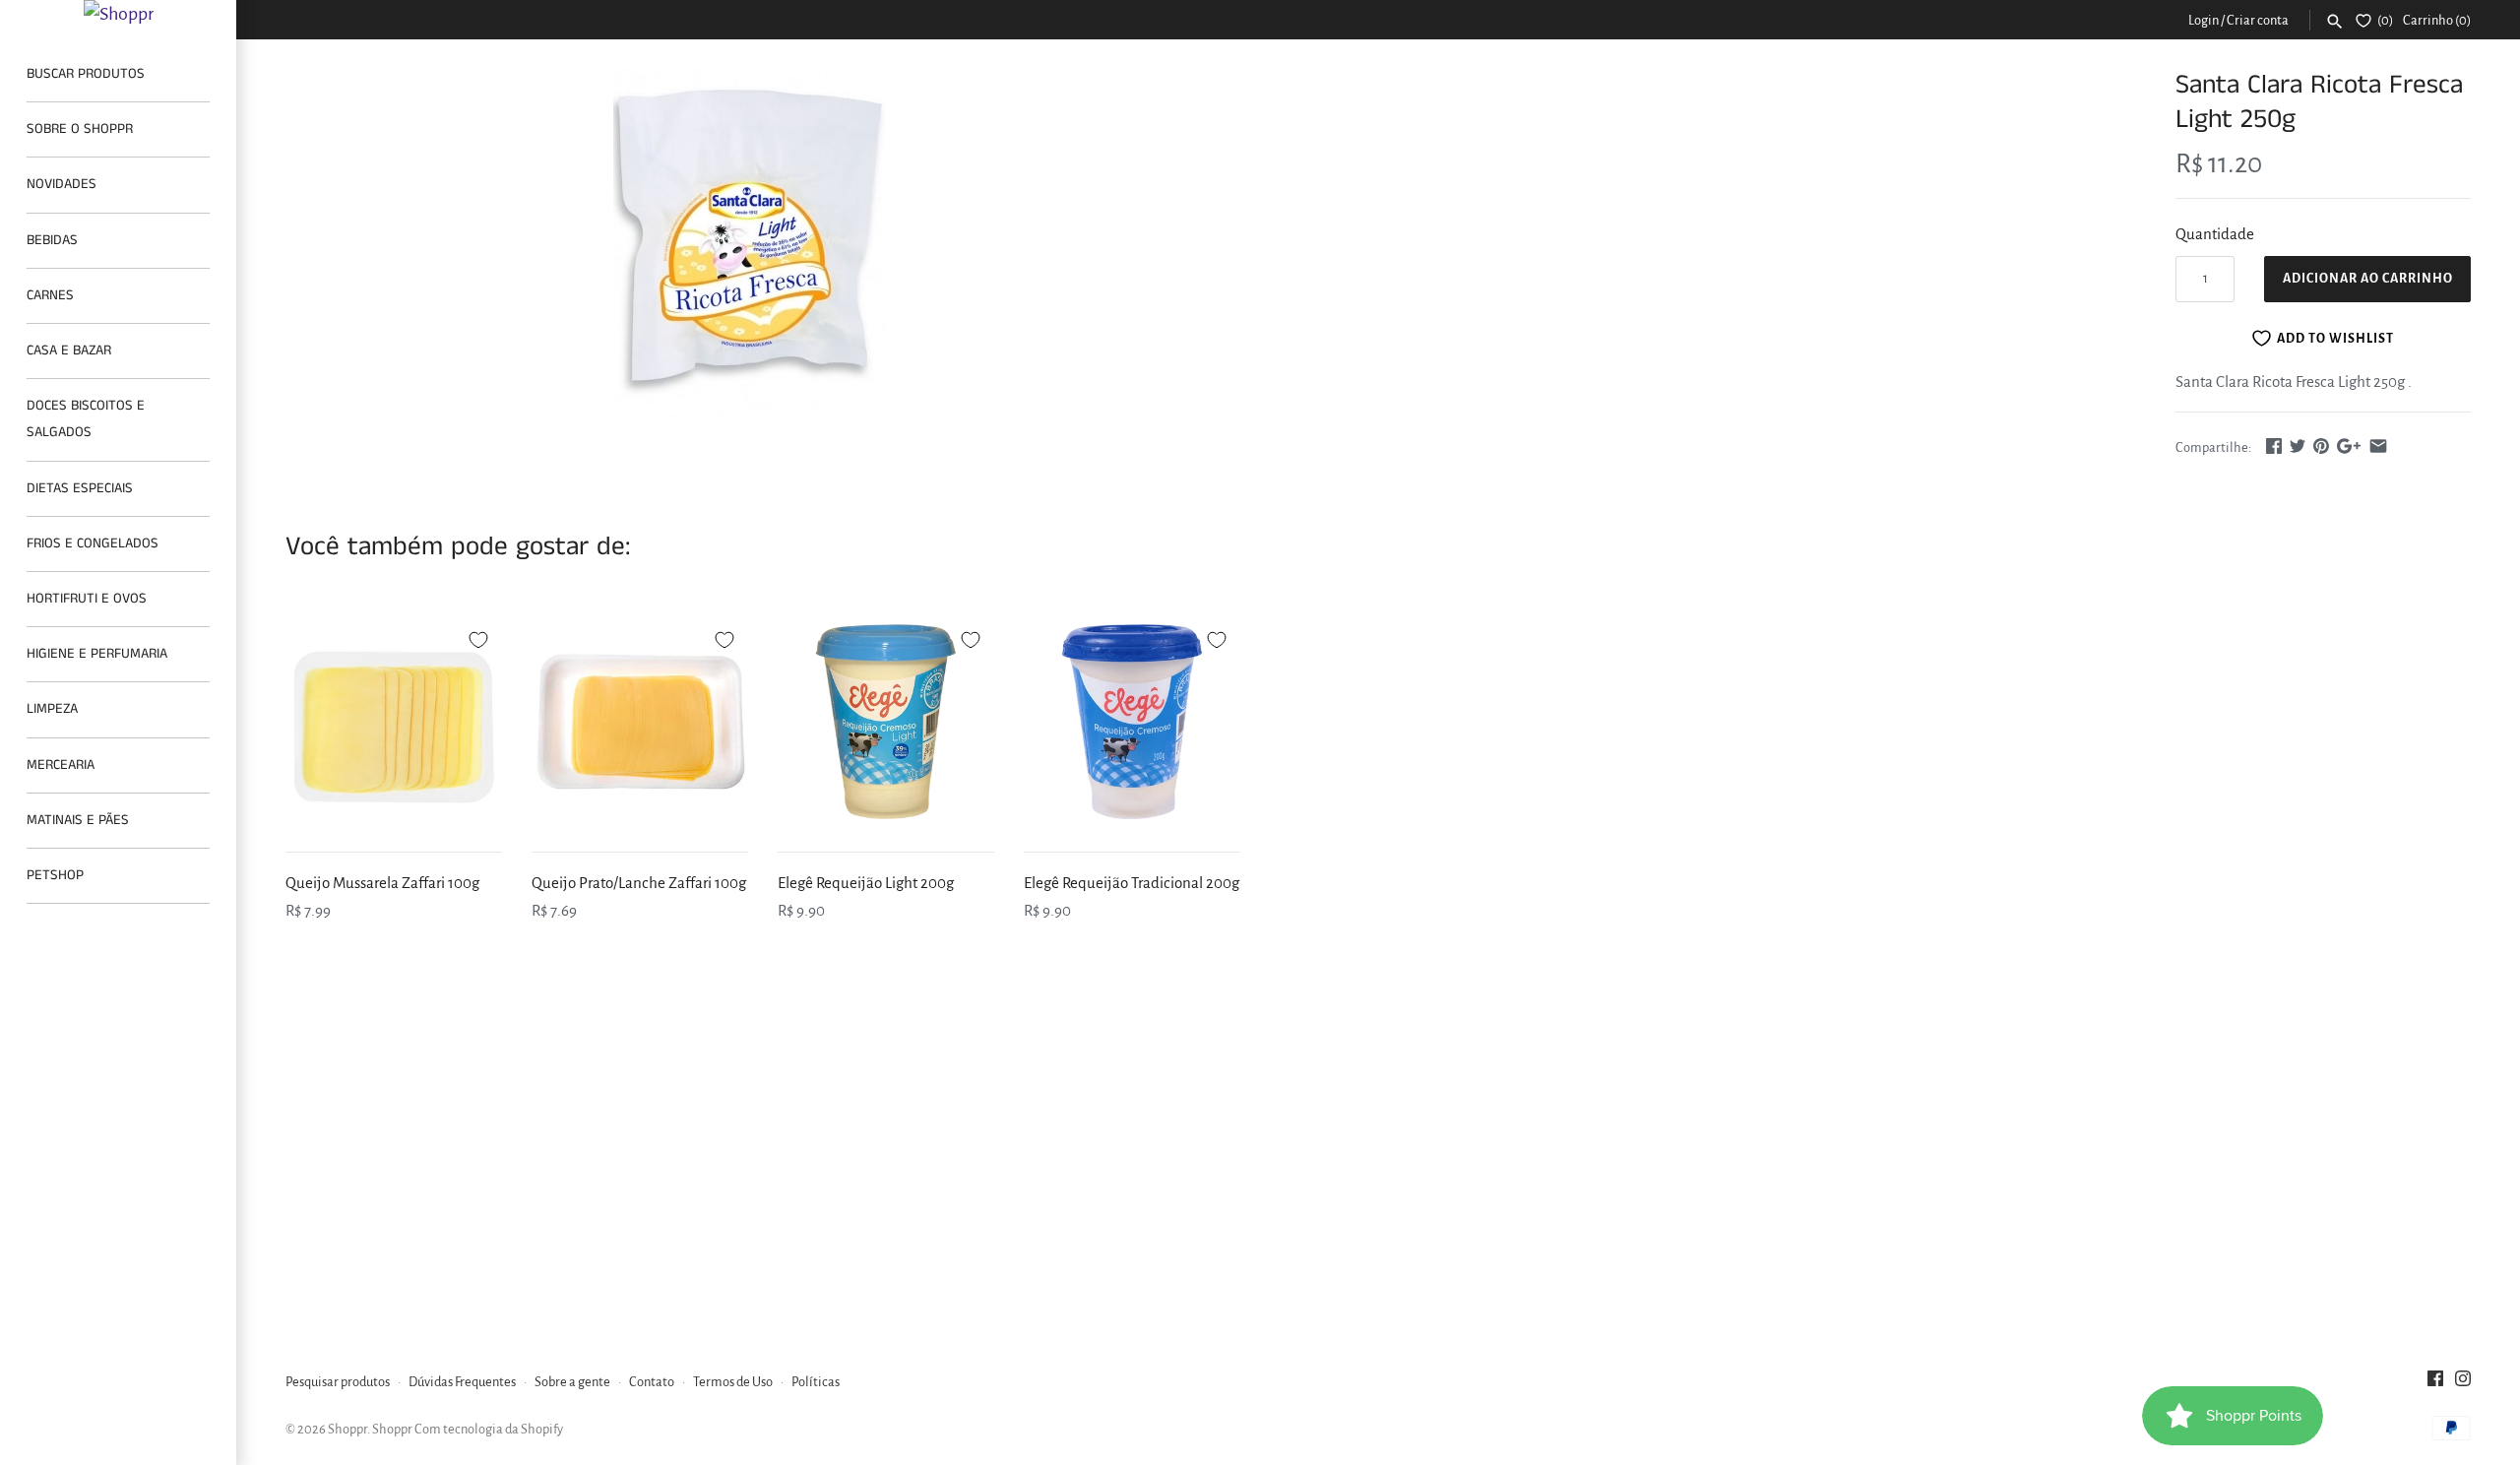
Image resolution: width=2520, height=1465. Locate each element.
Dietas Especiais (80, 488)
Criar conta (2258, 20)
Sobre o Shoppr (80, 129)
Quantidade (2215, 234)
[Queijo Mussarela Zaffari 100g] (394, 722)
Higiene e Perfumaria (97, 654)
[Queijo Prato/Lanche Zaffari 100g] (640, 722)
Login (2204, 20)
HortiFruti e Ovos (87, 599)
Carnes (50, 295)
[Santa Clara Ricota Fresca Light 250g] (750, 243)
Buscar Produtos (86, 74)
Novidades (62, 184)
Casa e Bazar (69, 350)
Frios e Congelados (93, 543)
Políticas (816, 1382)
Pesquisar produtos (338, 1382)
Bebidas (52, 240)
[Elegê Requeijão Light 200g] (886, 722)
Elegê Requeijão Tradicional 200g (1132, 883)
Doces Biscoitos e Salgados (86, 419)
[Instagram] (2463, 1383)
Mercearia (61, 765)
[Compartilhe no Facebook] (2274, 446)
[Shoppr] (118, 14)
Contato (652, 1382)
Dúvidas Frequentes (462, 1382)
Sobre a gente (572, 1382)
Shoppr (347, 1429)
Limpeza (52, 709)
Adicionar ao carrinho (2368, 279)
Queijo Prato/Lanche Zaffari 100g (639, 883)
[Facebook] (2435, 1383)
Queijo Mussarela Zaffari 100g (382, 883)
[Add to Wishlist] (478, 637)
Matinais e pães (78, 820)
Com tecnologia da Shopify (489, 1429)
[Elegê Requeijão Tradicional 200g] (1132, 722)
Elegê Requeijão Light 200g (866, 883)
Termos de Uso (733, 1382)
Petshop (55, 875)
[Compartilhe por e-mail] (2378, 446)
